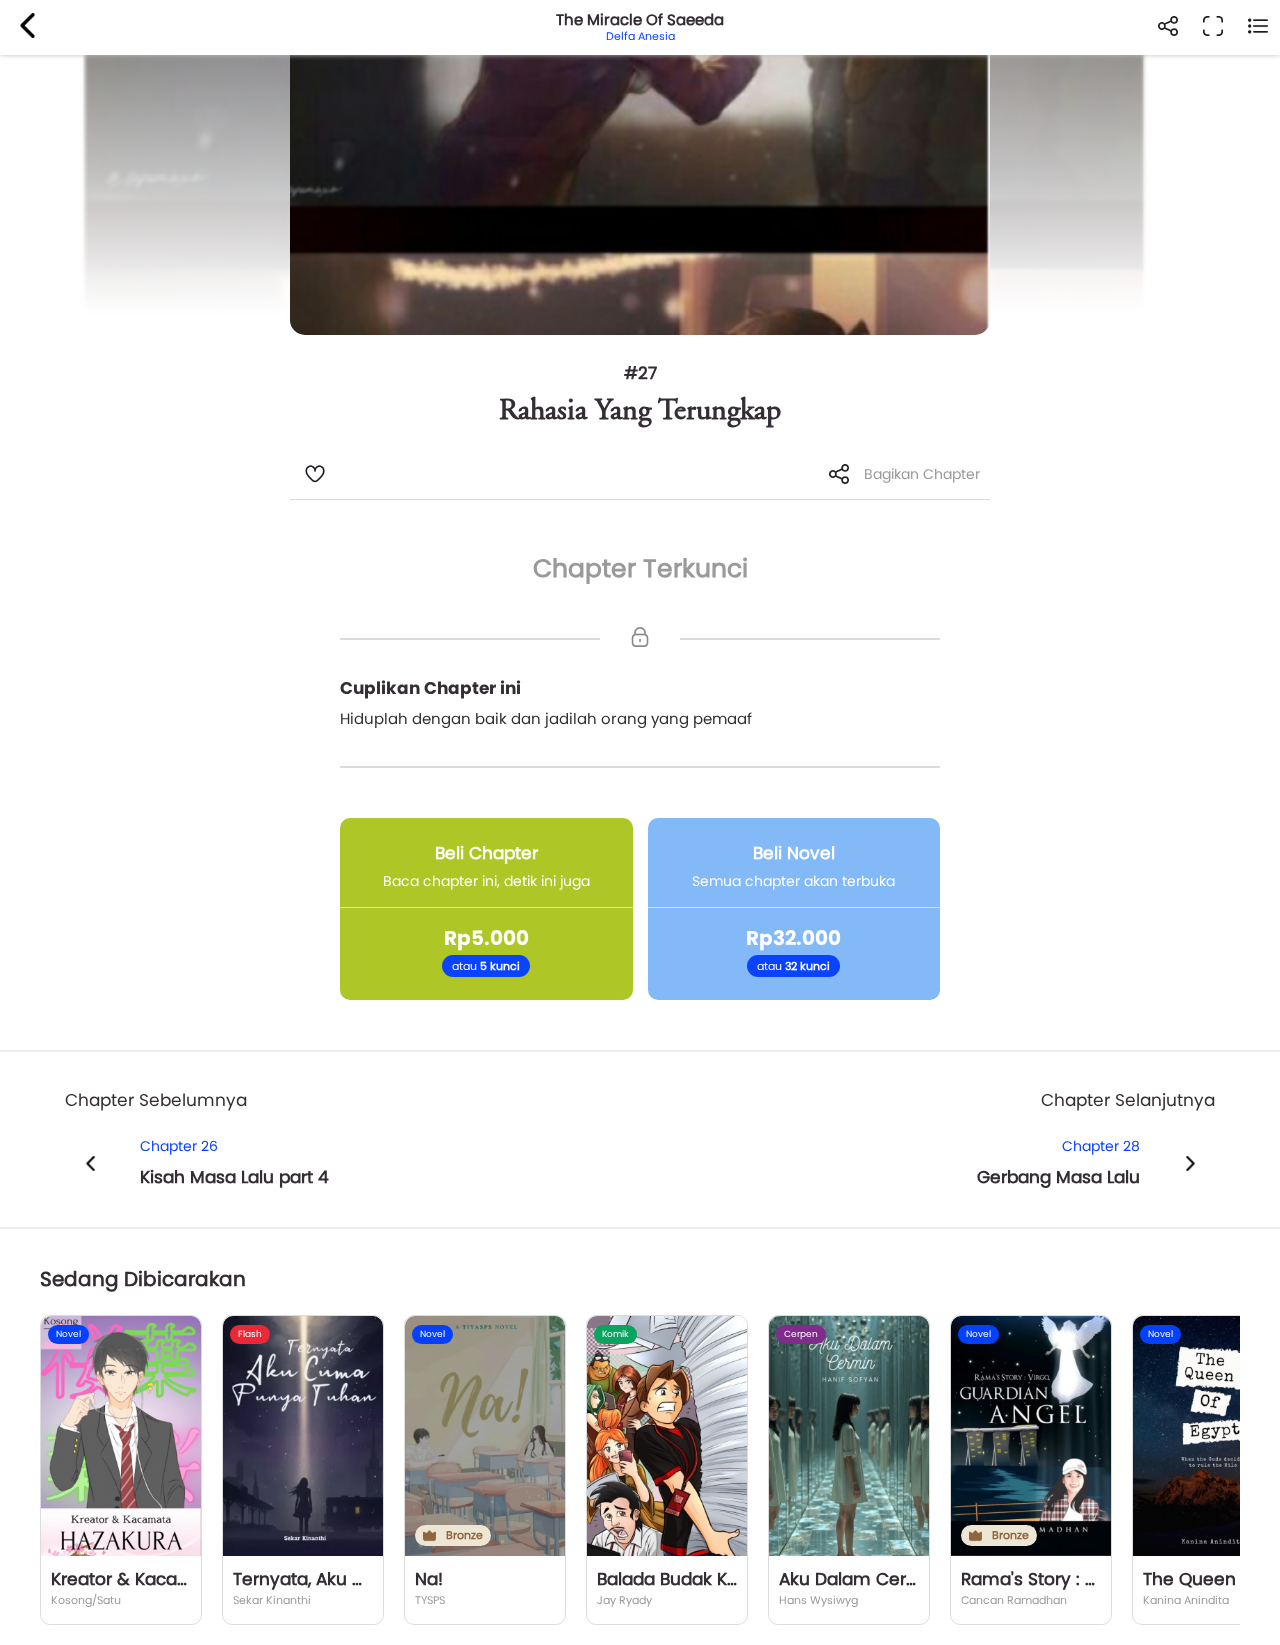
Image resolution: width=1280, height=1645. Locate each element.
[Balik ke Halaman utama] (27, 27)
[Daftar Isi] (1257, 27)
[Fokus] (1212, 27)
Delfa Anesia (640, 36)
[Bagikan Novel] (1167, 27)
